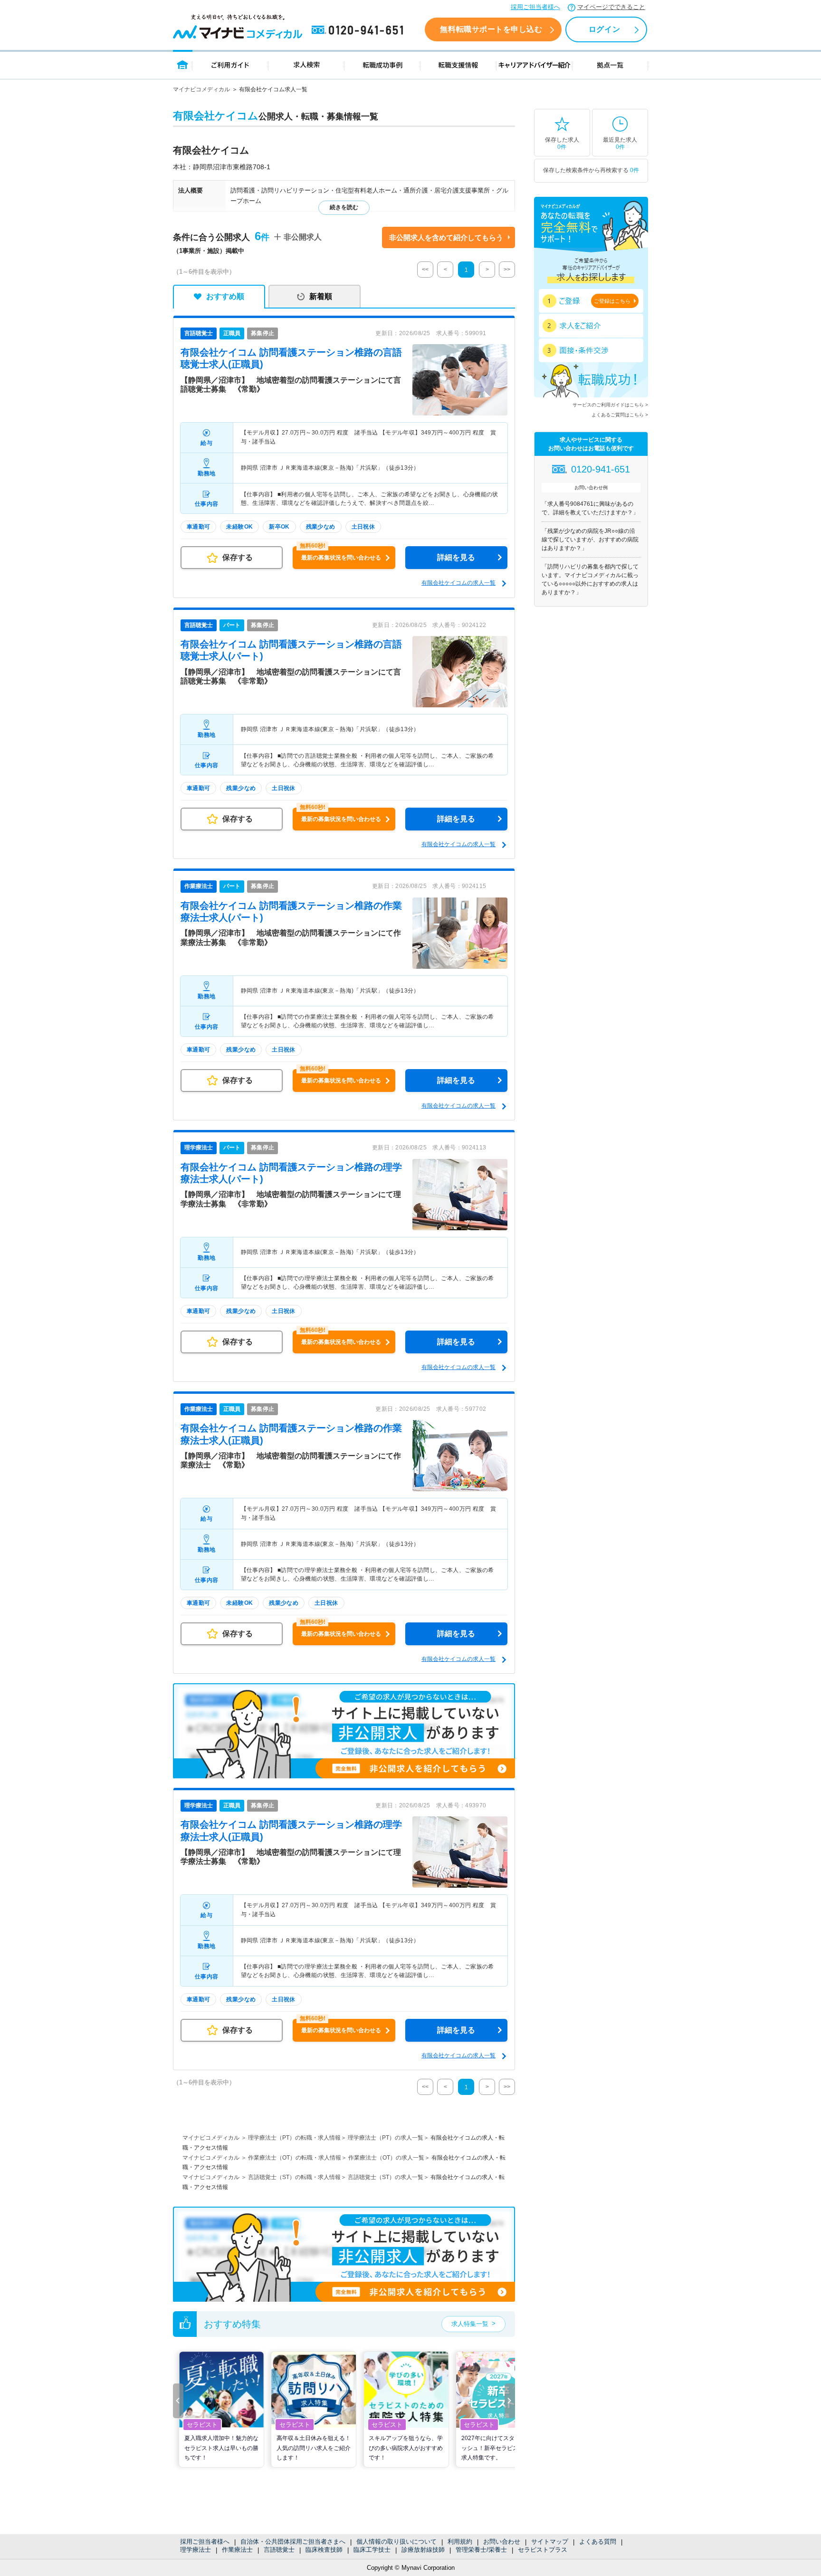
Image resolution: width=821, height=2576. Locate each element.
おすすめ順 (225, 296)
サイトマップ (550, 2542)
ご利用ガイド (230, 64)
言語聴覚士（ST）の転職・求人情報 (294, 2177)
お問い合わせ (502, 2542)
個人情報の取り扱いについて (396, 2542)
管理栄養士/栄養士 (481, 2550)
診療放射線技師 (423, 2550)
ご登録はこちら (612, 301)
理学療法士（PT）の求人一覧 (386, 2138)
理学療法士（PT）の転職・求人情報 (294, 2138)
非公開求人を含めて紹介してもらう (446, 237)
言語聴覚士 (279, 2550)
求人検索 (306, 64)
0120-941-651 (359, 30)
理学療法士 (196, 2550)
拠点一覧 (610, 64)
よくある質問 (598, 2542)
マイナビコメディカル (201, 89)
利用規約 (460, 2542)
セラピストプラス (543, 2550)
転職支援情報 (458, 64)
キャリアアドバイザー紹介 (535, 64)
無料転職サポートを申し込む (491, 29)
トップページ (183, 64)
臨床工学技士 (372, 2550)
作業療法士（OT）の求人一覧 (386, 2158)
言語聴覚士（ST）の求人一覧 (386, 2177)
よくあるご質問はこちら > (620, 415)
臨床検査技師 (324, 2550)
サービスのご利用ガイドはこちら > (610, 405)
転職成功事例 (382, 64)
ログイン (604, 29)
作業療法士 (237, 2550)
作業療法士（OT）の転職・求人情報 (295, 2158)
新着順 (321, 296)
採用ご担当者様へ (535, 7)
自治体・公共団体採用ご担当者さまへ (293, 2542)
